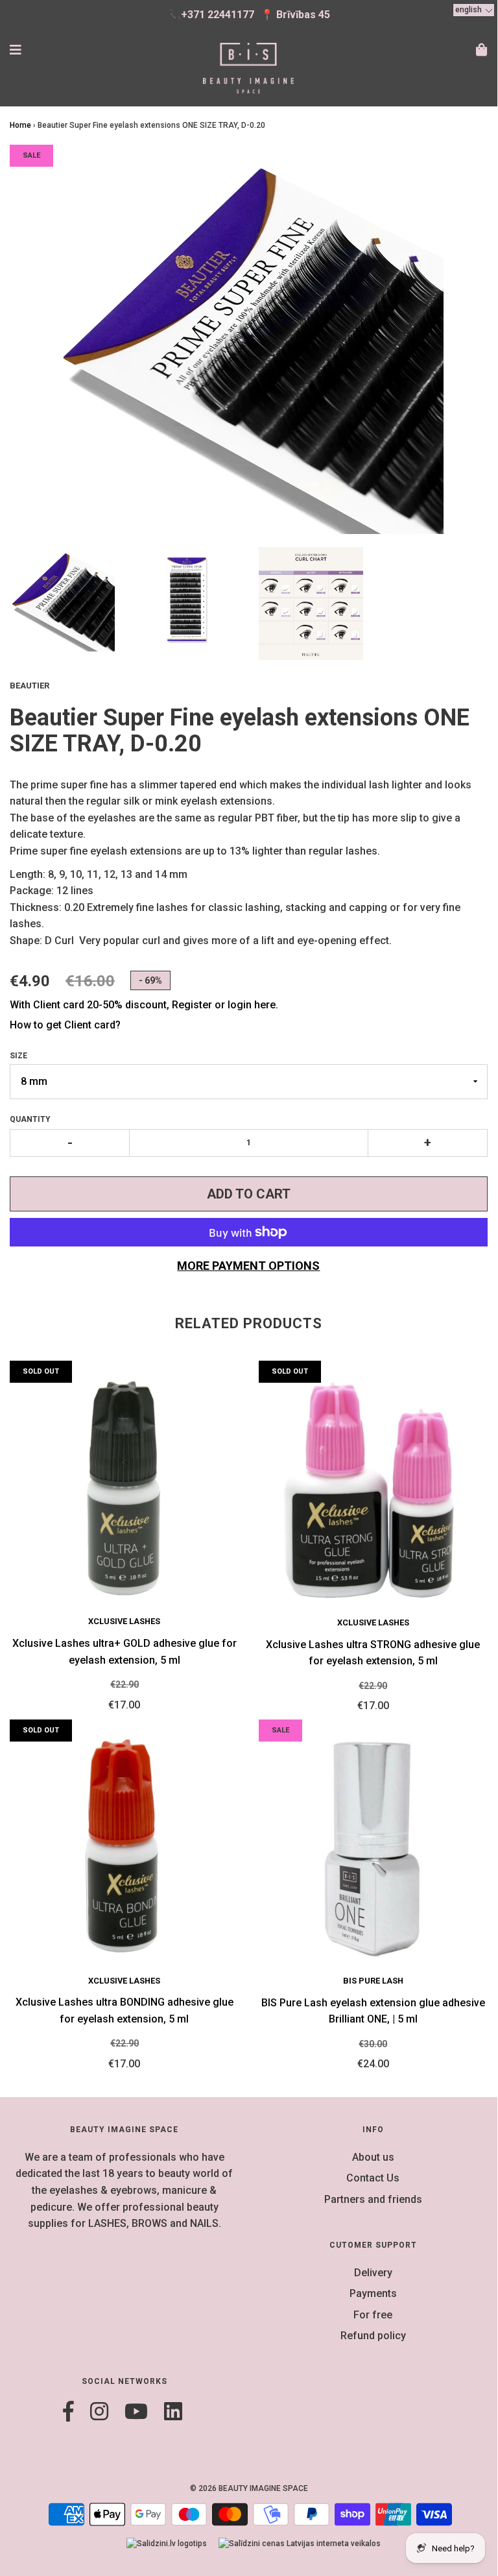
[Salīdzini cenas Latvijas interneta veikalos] (300, 2544)
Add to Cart (249, 1194)
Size (18, 1056)
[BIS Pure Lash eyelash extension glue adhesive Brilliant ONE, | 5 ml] (373, 1847)
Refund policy (373, 2336)
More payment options (248, 1266)
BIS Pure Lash (373, 1981)
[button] (474, 10)
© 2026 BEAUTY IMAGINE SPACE (249, 2488)
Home (20, 125)
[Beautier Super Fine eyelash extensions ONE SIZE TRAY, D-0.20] (62, 600)
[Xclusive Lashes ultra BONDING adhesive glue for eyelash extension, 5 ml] (124, 1847)
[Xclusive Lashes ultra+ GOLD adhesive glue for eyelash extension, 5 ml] (124, 1488)
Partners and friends (373, 2199)
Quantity (30, 1119)
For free (373, 2315)
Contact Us (373, 2178)
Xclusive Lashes (124, 1621)
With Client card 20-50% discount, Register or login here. (144, 1005)
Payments (373, 2293)
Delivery (373, 2273)
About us (373, 2157)
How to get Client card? (65, 1025)
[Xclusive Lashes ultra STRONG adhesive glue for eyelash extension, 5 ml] (373, 1488)
